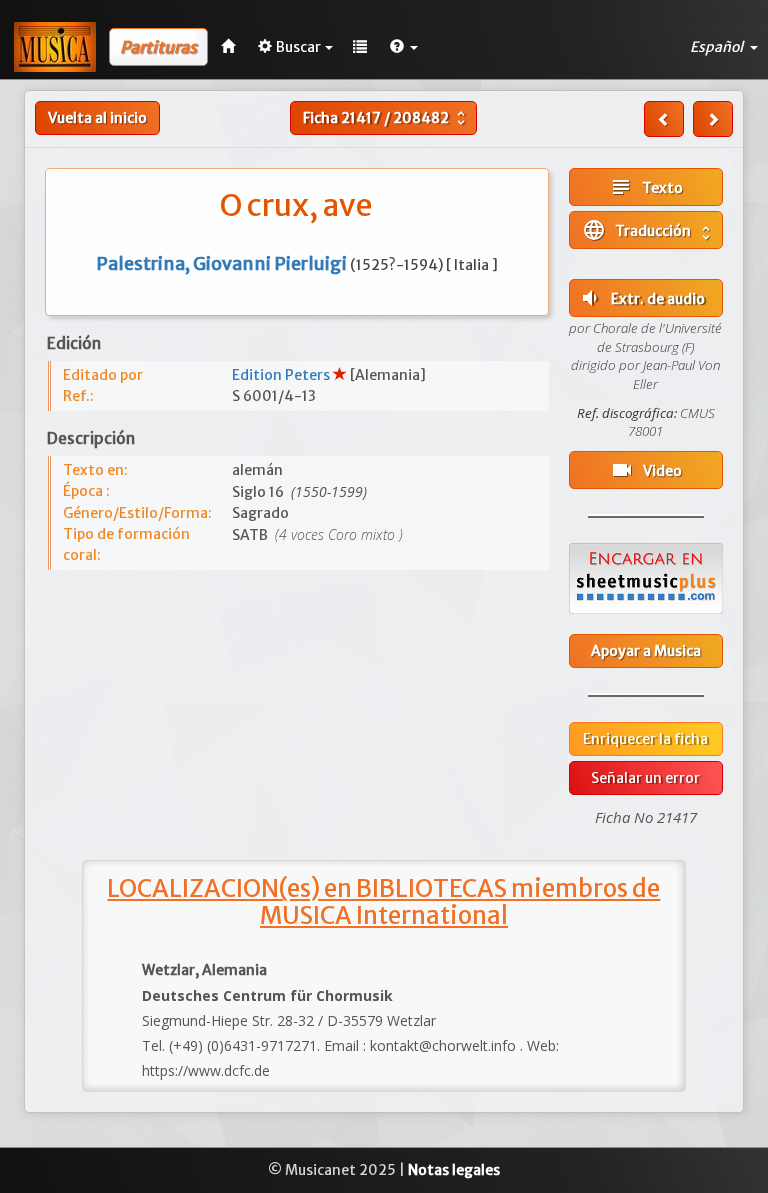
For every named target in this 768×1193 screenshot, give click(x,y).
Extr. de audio (641, 298)
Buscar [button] (298, 47)
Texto (646, 187)
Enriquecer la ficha (645, 739)
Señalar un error (645, 778)
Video (646, 470)
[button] (404, 47)
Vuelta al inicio (97, 118)
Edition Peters (282, 375)
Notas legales (454, 1170)
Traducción (648, 230)
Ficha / (386, 118)
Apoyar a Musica (646, 651)
